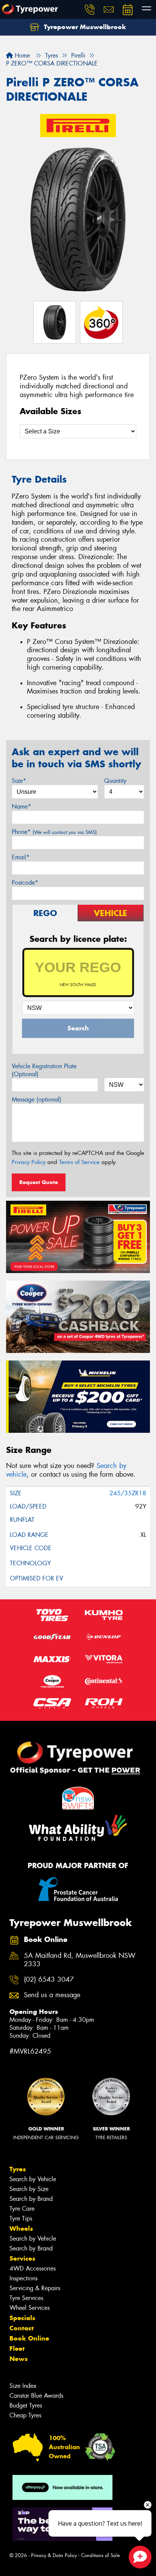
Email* (21, 857)
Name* (21, 806)
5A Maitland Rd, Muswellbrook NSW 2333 (80, 1960)
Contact (22, 2328)
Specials (22, 2318)
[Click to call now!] (90, 9)
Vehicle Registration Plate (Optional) (44, 1070)
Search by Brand (31, 2199)
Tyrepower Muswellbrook (84, 27)
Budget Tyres (26, 2405)
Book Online (29, 2338)
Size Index (23, 2386)
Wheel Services (30, 2308)
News (19, 2359)
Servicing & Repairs (35, 2288)
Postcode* (25, 883)
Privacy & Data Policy (54, 2555)
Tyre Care (22, 2209)
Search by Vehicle (33, 2179)
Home (21, 55)
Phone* (54, 832)
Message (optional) (37, 1099)
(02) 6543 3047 (49, 1980)
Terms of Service (79, 1162)
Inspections (23, 2278)
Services (22, 2258)
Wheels (21, 2228)
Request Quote (39, 1182)
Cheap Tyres (25, 2415)
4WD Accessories (33, 2268)
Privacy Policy (29, 1162)
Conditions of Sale (101, 2555)
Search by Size (29, 2189)
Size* (19, 781)
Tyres (18, 2169)
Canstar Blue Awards (36, 2396)
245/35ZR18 (128, 1493)
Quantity (115, 781)
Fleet (17, 2348)
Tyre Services (26, 2298)
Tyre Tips (21, 2218)
